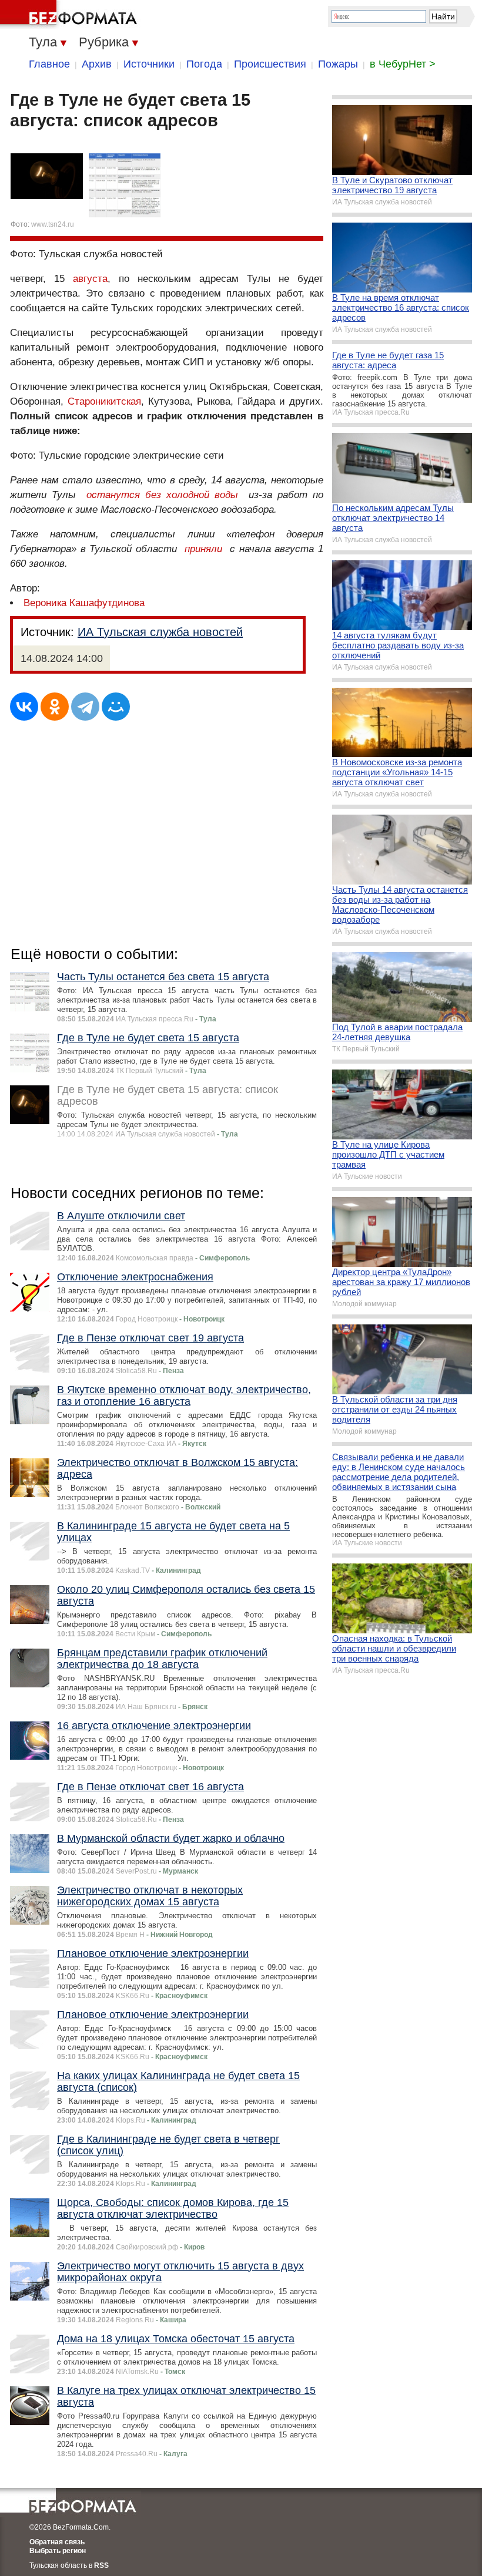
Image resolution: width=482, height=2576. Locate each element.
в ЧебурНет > (403, 64)
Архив (97, 64)
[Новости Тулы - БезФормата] (71, 15)
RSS (101, 2565)
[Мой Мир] (116, 707)
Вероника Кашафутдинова (84, 603)
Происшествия (270, 64)
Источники (149, 64)
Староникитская (104, 401)
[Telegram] (85, 707)
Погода (204, 64)
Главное (49, 64)
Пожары (338, 64)
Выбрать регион (58, 2551)
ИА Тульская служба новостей (160, 632)
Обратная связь (57, 2542)
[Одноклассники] (55, 707)
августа (90, 279)
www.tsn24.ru (53, 224)
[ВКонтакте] (24, 707)
